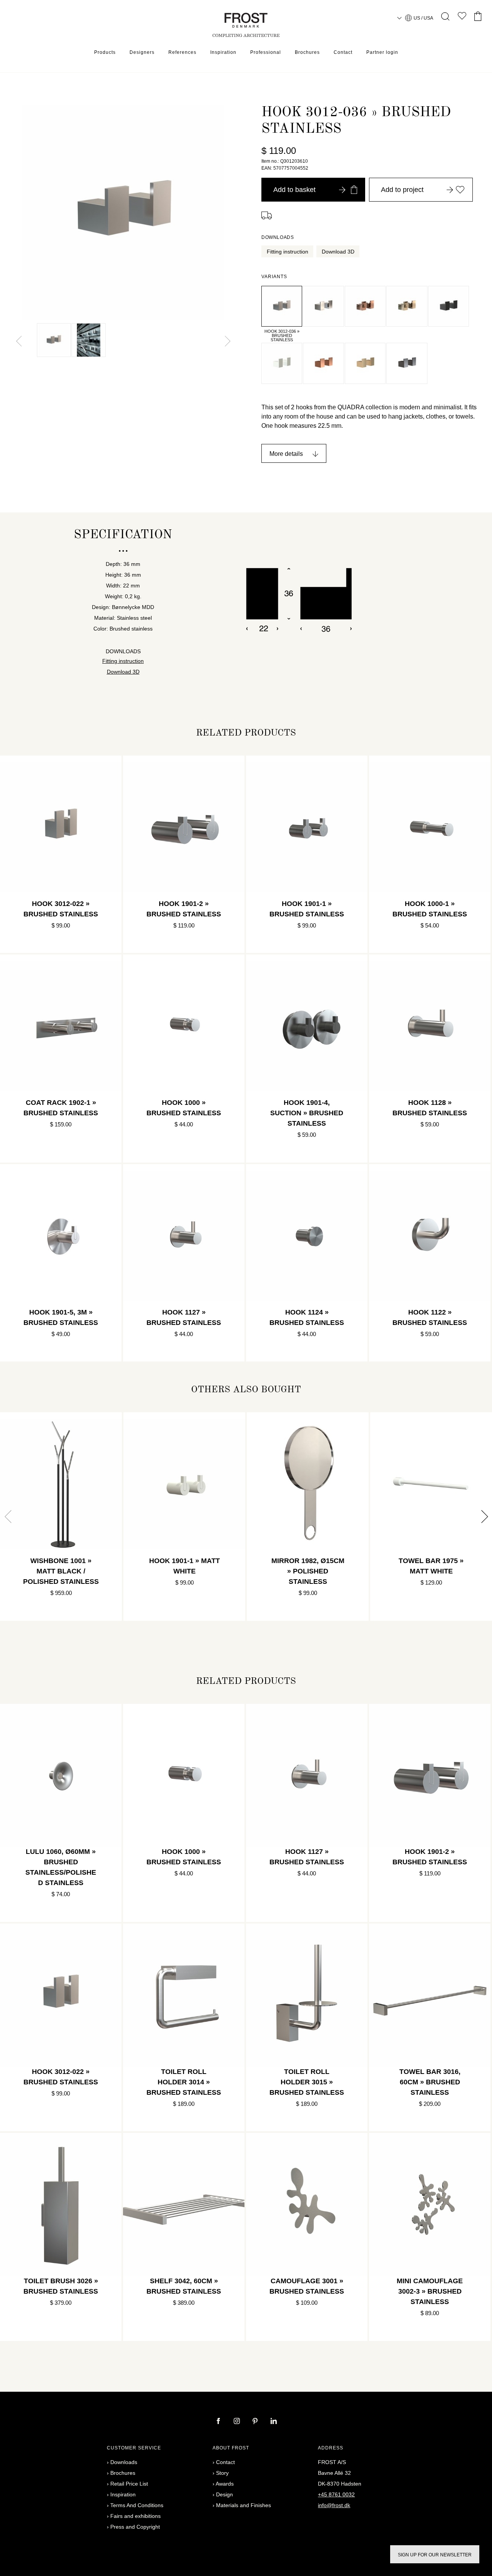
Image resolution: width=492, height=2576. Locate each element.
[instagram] (238, 2422)
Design (224, 2494)
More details (286, 454)
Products (105, 52)
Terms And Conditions (137, 2505)
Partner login (382, 52)
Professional (266, 52)
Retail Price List (129, 2484)
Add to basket (294, 190)
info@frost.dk (334, 2505)
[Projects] (462, 18)
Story (222, 2473)
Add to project (402, 190)
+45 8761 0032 (336, 2494)
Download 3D (338, 252)
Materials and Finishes (244, 2505)
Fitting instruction (288, 252)
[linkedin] (274, 2422)
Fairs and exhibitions (135, 2516)
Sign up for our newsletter (435, 2555)
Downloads (124, 2462)
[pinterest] (256, 2422)
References (182, 52)
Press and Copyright (135, 2527)
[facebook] (219, 2422)
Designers (142, 52)
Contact (343, 52)
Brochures (307, 52)
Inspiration (223, 52)
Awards (225, 2484)
